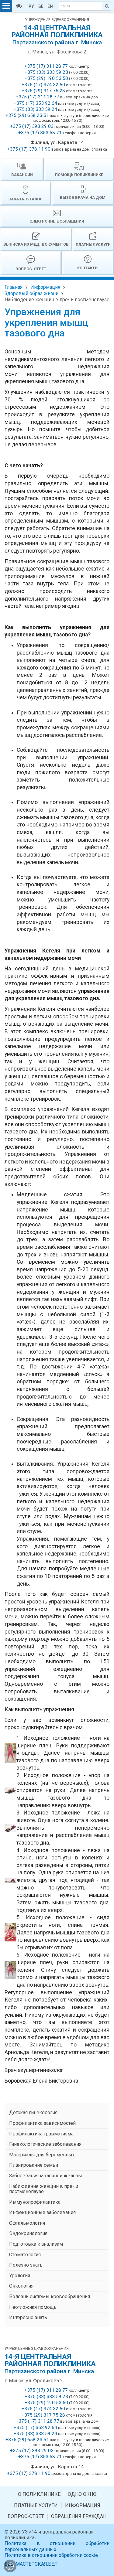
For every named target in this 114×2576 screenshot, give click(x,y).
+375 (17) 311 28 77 (46, 66)
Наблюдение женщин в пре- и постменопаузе (57, 300)
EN (50, 6)
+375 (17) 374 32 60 (43, 85)
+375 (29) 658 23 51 (27, 115)
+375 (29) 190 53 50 (46, 78)
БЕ (41, 6)
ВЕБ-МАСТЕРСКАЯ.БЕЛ (31, 2564)
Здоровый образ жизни (31, 293)
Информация (45, 287)
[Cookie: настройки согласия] (10, 2566)
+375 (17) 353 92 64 (35, 103)
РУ (31, 6)
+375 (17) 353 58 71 (40, 133)
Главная (14, 287)
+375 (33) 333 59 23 (46, 72)
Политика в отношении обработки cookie (51, 2555)
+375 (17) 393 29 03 (32, 126)
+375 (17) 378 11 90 (29, 149)
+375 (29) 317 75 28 (43, 91)
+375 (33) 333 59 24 (35, 109)
